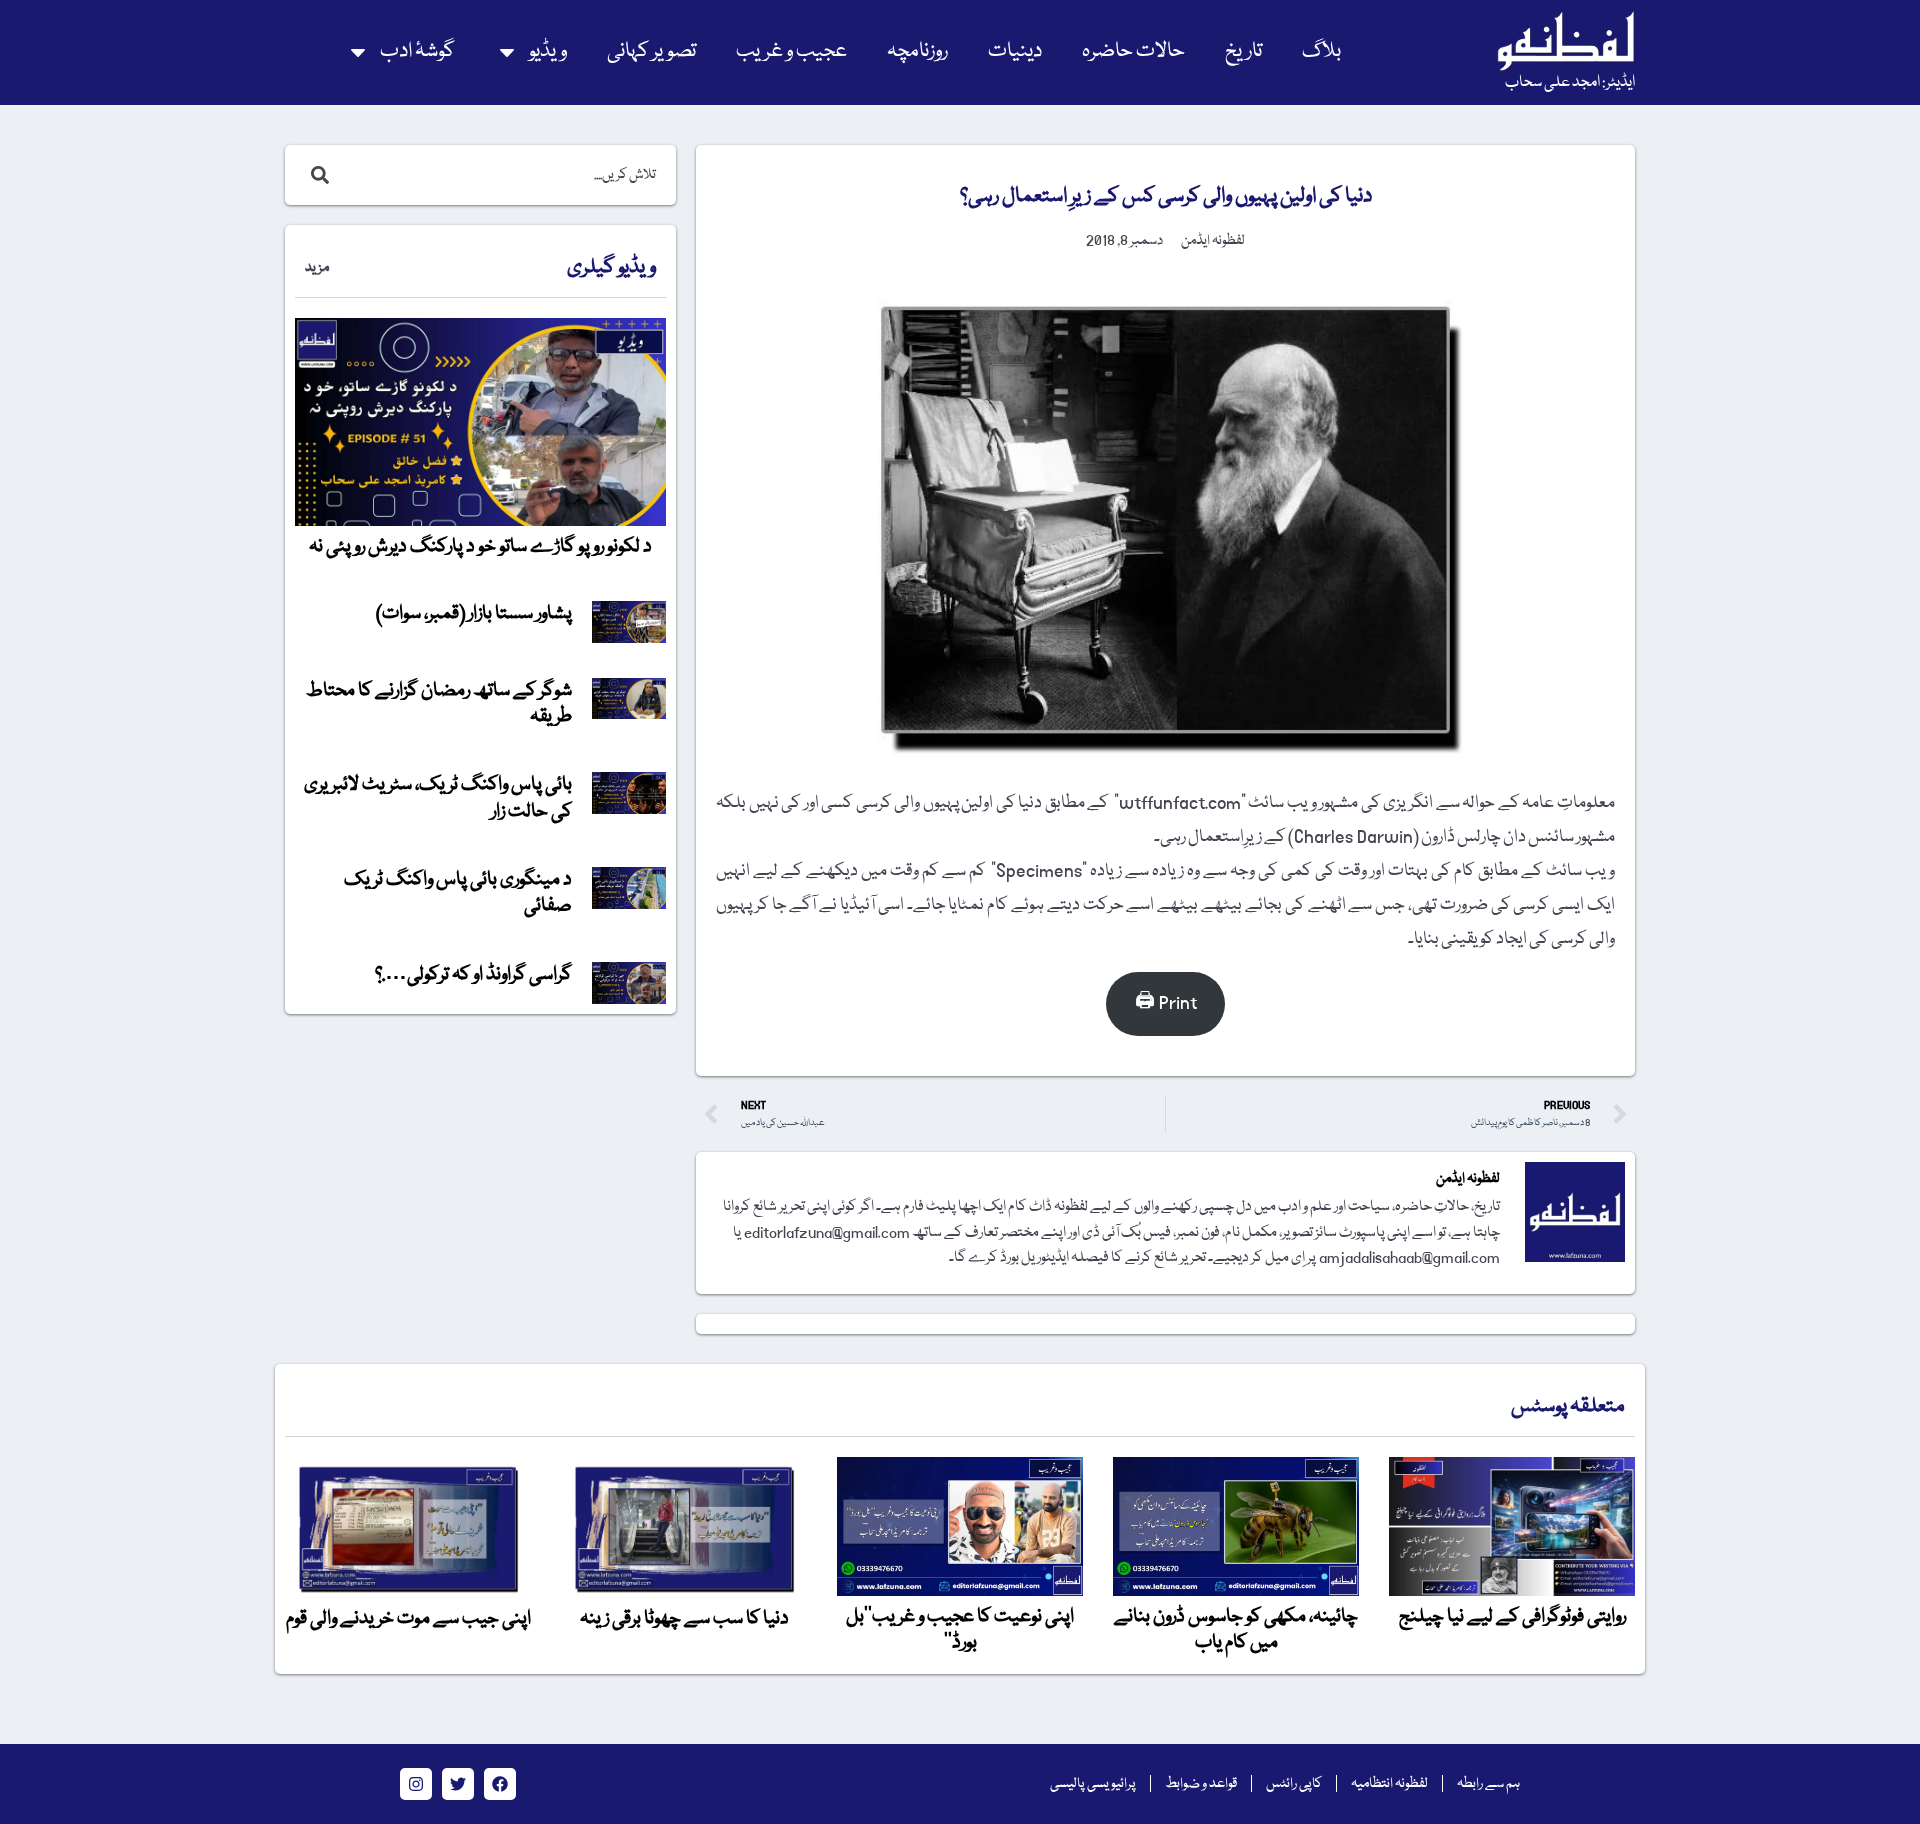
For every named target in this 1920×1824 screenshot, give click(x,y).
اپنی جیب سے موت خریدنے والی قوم (408, 1619)
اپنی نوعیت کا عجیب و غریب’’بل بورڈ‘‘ (960, 1630)
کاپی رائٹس (1294, 1784)
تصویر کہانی (651, 51)
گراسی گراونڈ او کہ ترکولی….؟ (473, 975)
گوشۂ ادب (417, 51)
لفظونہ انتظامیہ (1389, 1784)
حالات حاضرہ (1133, 51)
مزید (317, 268)
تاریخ (1243, 51)
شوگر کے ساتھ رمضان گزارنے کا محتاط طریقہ (439, 704)
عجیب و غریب (791, 51)
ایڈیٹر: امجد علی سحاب (1570, 83)
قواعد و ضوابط (1201, 1784)
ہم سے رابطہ (1488, 1784)
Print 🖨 (1166, 1003)
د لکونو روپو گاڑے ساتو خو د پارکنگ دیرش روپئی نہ (480, 547)
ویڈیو (548, 51)
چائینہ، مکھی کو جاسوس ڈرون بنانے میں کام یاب (1236, 1630)
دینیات (1015, 51)
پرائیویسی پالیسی (1093, 1784)
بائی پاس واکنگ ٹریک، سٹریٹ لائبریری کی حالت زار (438, 798)
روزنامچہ (917, 51)
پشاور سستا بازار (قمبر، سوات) (474, 614)
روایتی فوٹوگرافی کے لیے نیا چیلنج (1512, 1617)
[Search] (316, 175)
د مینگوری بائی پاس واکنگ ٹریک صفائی (458, 893)
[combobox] (501, 175)
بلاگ (1321, 51)
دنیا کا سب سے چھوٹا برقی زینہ (684, 1619)
